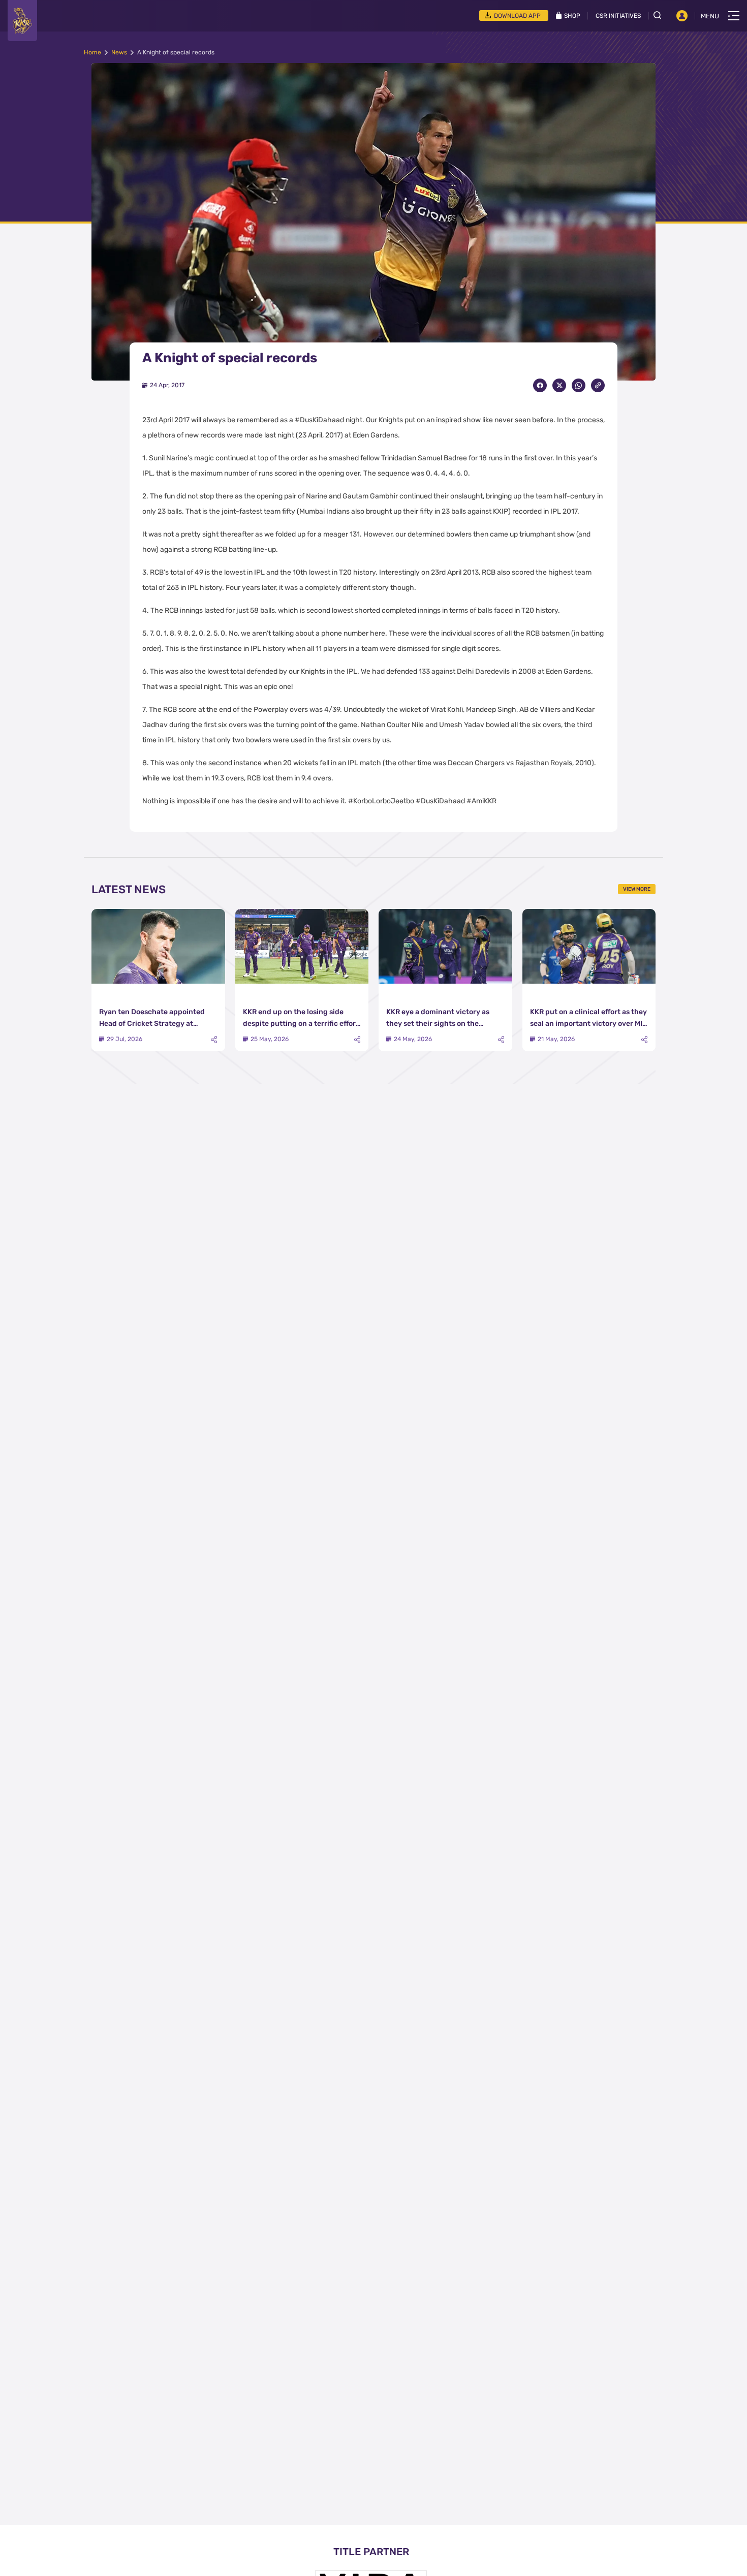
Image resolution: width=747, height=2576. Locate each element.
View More (637, 889)
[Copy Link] (598, 385)
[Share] (214, 1040)
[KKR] (22, 21)
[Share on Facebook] (540, 385)
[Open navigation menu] (734, 16)
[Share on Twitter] (559, 385)
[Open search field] (661, 15)
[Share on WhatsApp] (579, 385)
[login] (682, 16)
